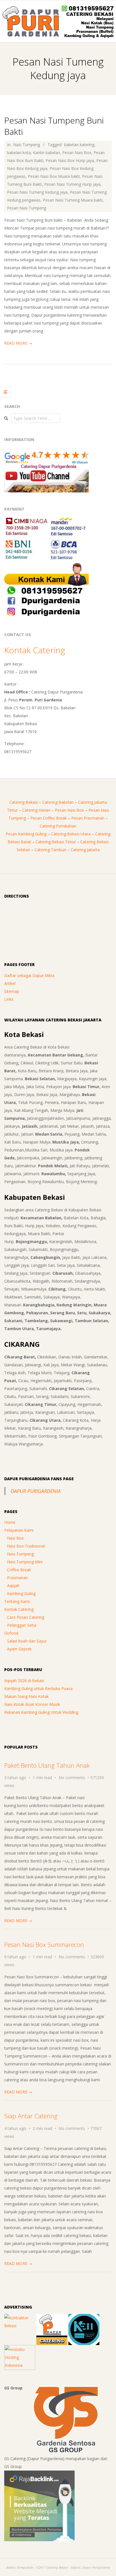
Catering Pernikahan (58, 826)
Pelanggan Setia (22, 1625)
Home (10, 1522)
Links (9, 999)
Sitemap (12, 991)
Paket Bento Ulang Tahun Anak (47, 1765)
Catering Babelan (58, 802)
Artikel (10, 983)
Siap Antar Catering (31, 2116)
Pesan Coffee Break (49, 818)
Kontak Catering (35, 650)
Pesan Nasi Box (77, 153)
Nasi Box (15, 1538)
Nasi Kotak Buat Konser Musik (32, 1704)
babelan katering (79, 145)
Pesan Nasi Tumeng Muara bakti (73, 200)
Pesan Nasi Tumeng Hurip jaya (72, 184)
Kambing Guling (21, 1593)
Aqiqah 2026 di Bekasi (24, 1681)
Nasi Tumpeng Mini (25, 1562)
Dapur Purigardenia (36, 1491)
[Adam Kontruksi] (20, 2318)
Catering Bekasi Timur (56, 842)
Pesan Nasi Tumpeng (27, 208)
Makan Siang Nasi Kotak (26, 1696)
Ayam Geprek (19, 1649)
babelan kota (19, 153)
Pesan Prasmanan (88, 818)
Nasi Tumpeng (27, 145)
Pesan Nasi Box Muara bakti (54, 176)
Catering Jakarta (85, 850)
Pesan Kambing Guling (26, 834)
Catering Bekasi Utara (71, 834)
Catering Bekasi (24, 802)
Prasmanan (17, 1578)
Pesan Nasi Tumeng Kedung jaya (37, 192)
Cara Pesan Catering (26, 1617)
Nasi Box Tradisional (26, 1546)
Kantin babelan (46, 153)
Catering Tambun (50, 850)
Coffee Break (19, 1570)
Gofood (11, 1633)
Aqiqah (13, 1586)
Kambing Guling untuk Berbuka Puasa (38, 1688)
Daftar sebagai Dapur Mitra (29, 975)
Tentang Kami (17, 1601)
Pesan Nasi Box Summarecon (44, 1944)
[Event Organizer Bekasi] (84, 2318)
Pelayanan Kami (19, 1530)
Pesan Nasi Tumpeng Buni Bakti (54, 126)
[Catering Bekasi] (52, 2318)
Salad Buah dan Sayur (27, 1641)
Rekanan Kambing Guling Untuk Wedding (41, 1712)
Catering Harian (36, 810)
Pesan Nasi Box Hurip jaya (70, 160)
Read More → (18, 343)
